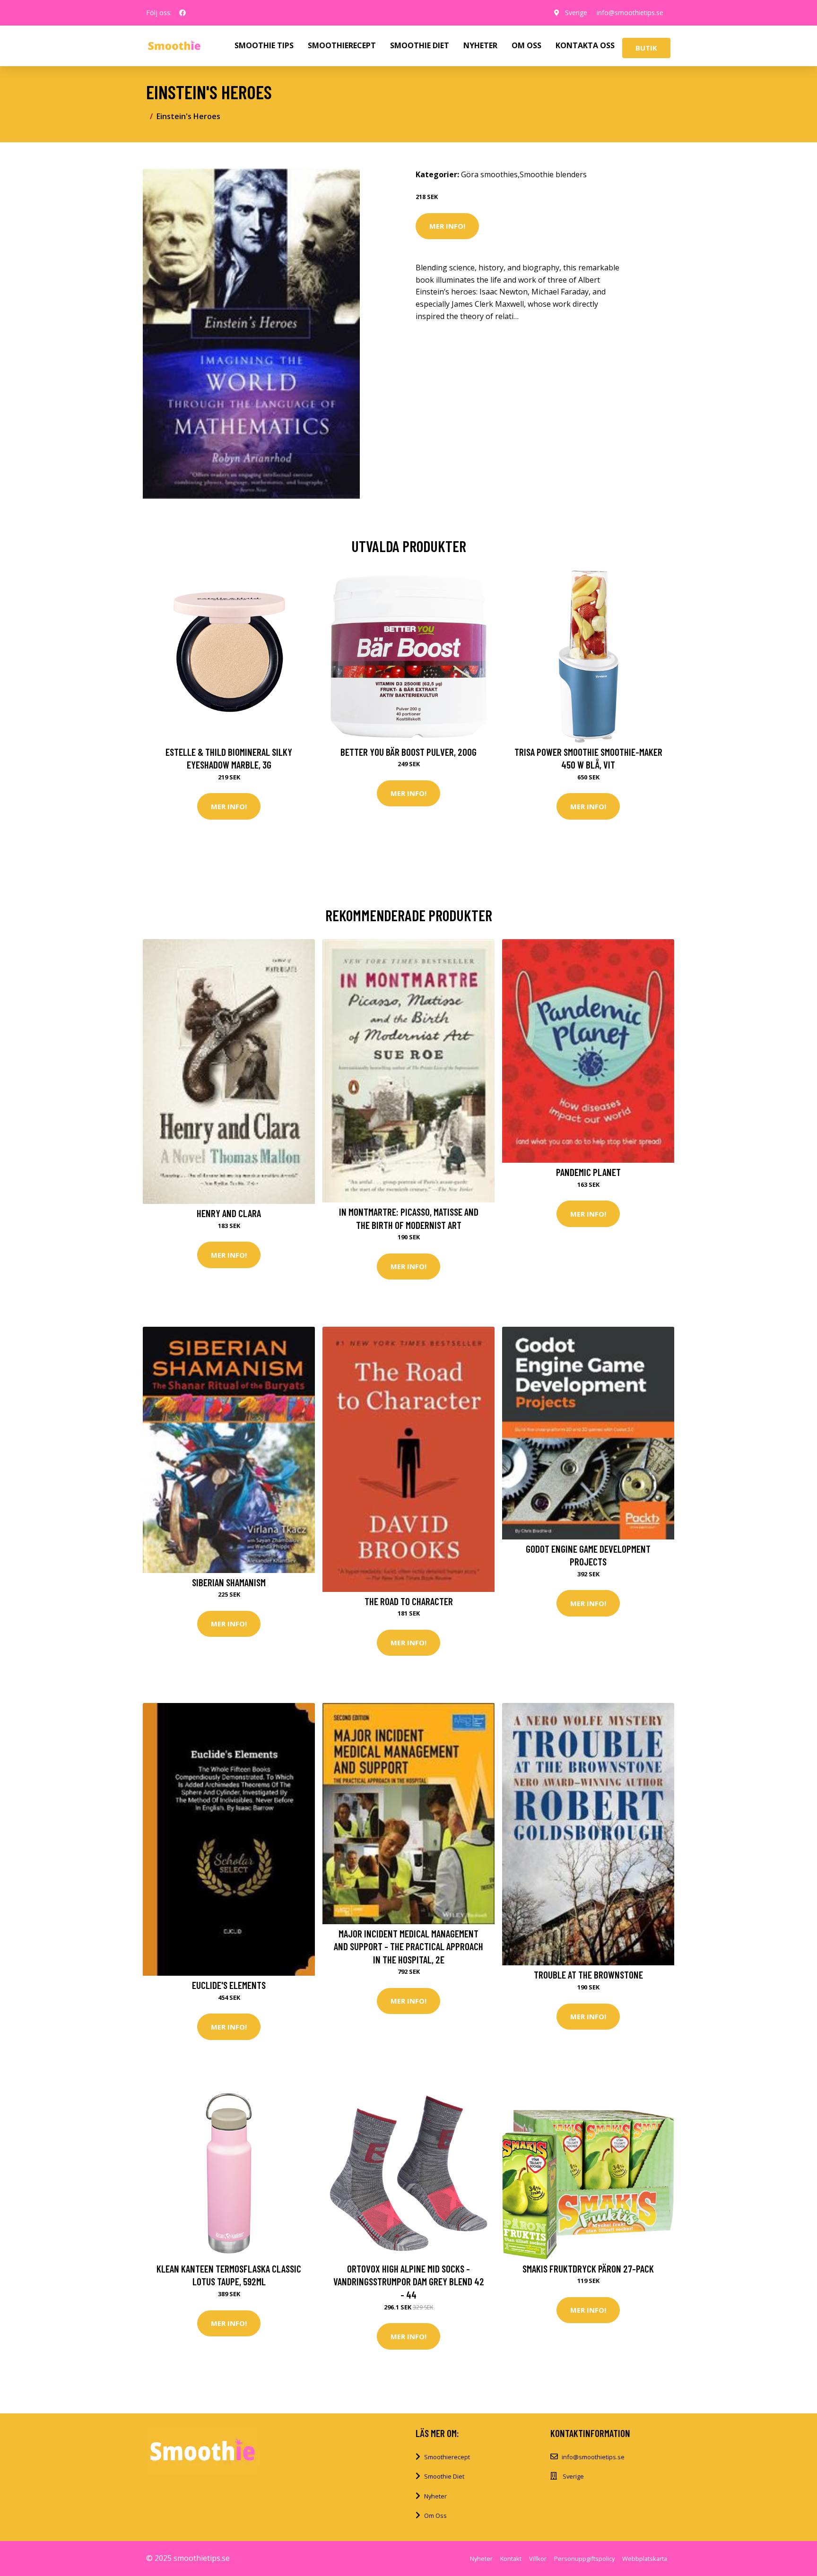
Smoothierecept (447, 2457)
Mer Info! (447, 226)
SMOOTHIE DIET (420, 45)
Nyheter (435, 2496)
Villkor (538, 2559)
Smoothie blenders (553, 174)
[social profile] (183, 13)
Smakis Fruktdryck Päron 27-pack (588, 2269)
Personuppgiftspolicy (584, 2559)
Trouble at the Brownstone (588, 1975)
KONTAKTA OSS (585, 45)
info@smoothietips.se (630, 13)
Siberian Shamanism (229, 1582)
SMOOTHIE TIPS (264, 45)
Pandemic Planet (588, 1172)
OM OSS (526, 45)
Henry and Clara (229, 1213)
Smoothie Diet (444, 2476)
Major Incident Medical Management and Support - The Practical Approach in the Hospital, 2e (408, 1946)
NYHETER (480, 45)
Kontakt (511, 2559)
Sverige (576, 13)
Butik (646, 48)
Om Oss (435, 2515)
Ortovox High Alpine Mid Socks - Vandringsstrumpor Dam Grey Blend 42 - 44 (409, 2282)
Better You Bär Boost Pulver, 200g (408, 752)
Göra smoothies (489, 174)
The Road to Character (409, 1601)
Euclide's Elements (229, 1985)
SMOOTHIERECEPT (342, 45)
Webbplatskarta (645, 2559)
